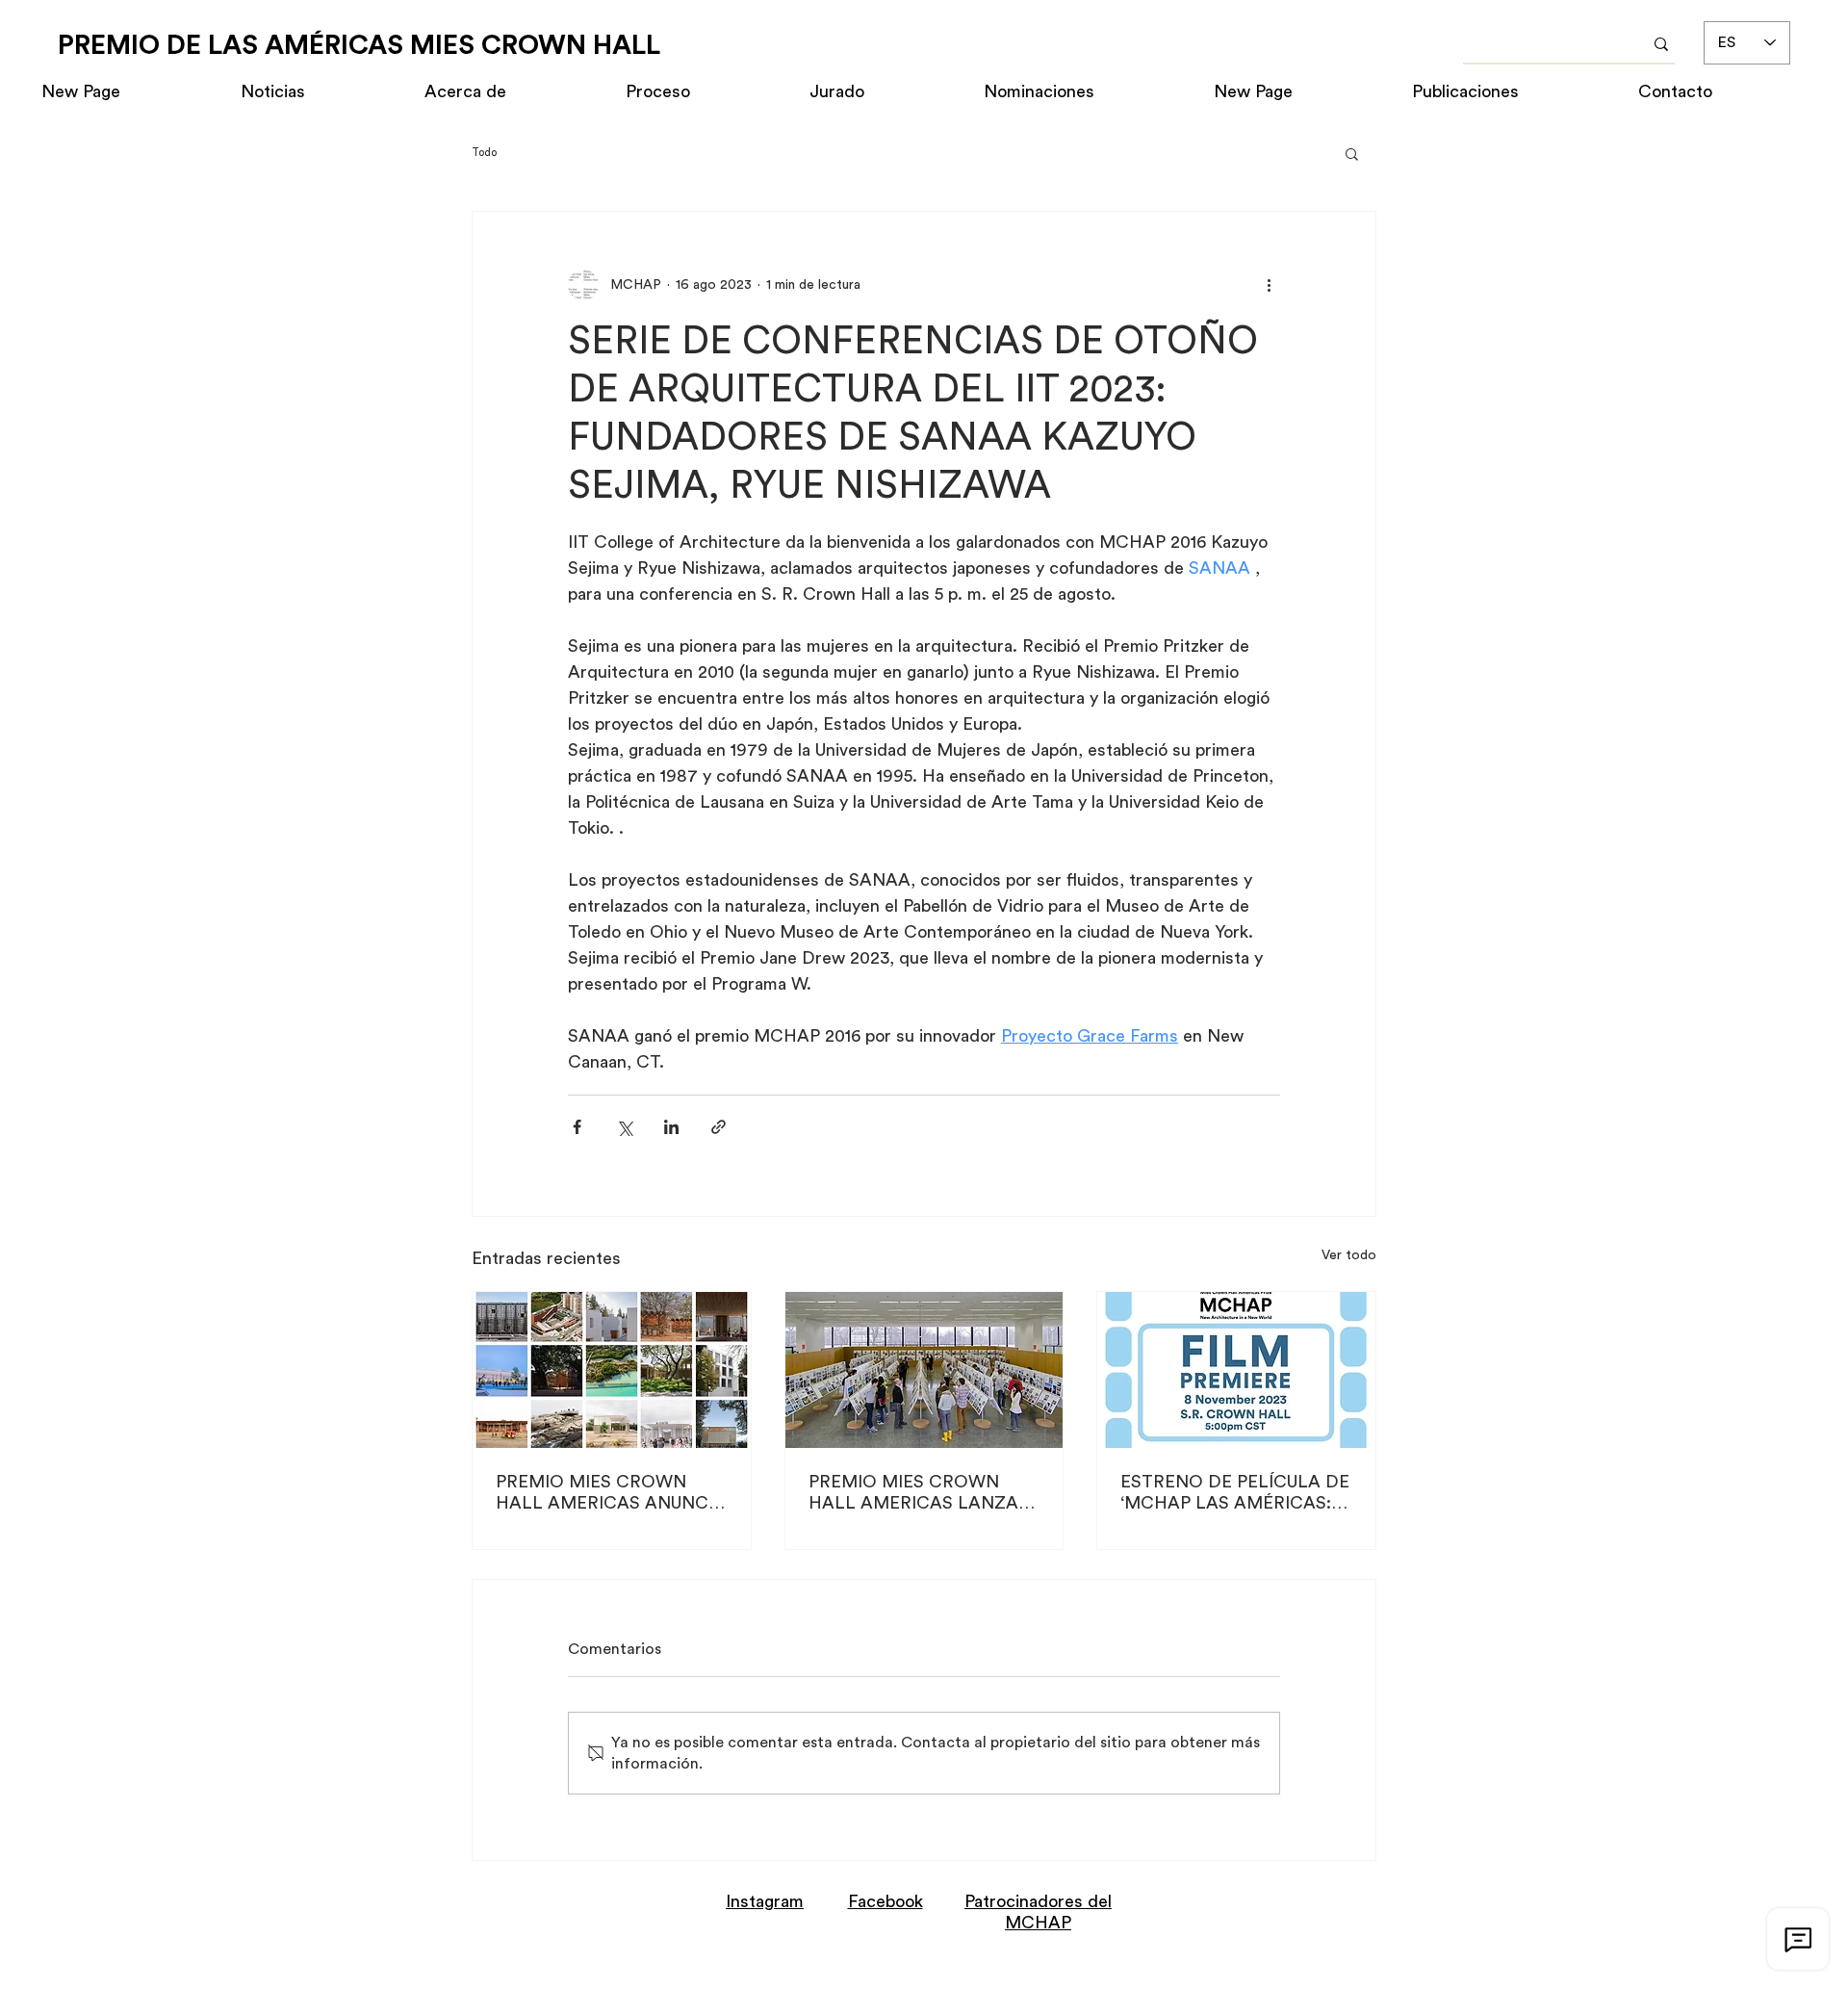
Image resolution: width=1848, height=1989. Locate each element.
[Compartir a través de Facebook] (577, 1127)
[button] (1352, 153)
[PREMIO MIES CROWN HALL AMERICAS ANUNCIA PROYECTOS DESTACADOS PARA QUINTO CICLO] (612, 1370)
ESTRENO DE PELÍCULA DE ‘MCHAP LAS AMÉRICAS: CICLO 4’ (1235, 1493)
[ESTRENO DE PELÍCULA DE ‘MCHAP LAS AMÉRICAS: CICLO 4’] (1236, 1370)
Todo (484, 153)
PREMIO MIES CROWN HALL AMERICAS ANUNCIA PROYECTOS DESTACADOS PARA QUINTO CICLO (611, 1493)
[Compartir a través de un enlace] (719, 1127)
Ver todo (1349, 1255)
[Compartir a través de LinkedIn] (671, 1127)
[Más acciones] (1269, 285)
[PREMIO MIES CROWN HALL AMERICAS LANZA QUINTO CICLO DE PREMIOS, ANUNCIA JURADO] (924, 1370)
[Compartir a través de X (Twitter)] (624, 1127)
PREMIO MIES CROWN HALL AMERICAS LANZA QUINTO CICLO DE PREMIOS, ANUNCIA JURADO (913, 1493)
